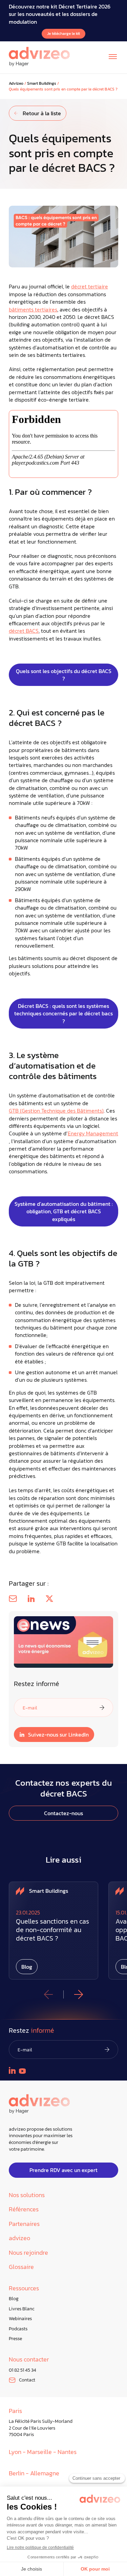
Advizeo (16, 84)
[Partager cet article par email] (13, 1599)
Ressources (24, 2288)
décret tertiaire (90, 286)
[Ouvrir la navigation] (113, 57)
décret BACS (24, 631)
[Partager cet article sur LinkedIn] (31, 1599)
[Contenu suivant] (79, 1994)
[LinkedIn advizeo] (12, 2070)
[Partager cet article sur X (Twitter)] (49, 1599)
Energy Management (93, 1133)
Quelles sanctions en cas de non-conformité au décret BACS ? (52, 1930)
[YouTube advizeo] (22, 2071)
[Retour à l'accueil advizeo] (39, 57)
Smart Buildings (42, 84)
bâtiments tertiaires (33, 309)
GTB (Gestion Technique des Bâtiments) (56, 1111)
